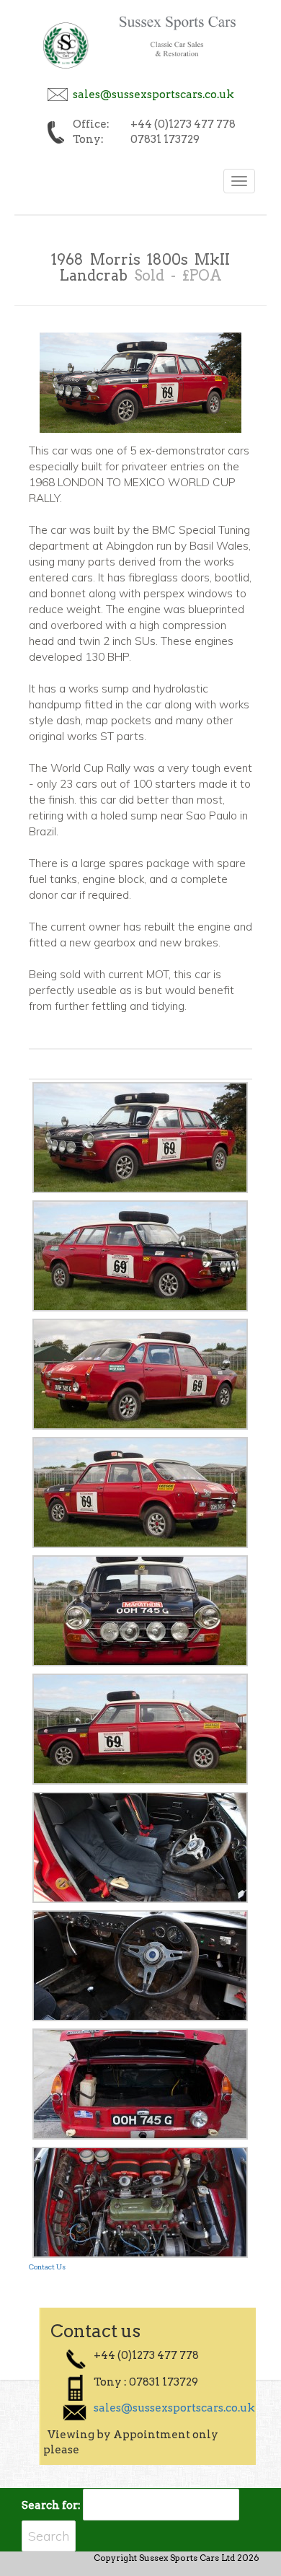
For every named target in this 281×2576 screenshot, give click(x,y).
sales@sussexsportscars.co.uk (153, 94)
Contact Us (47, 2267)
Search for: (51, 2505)
